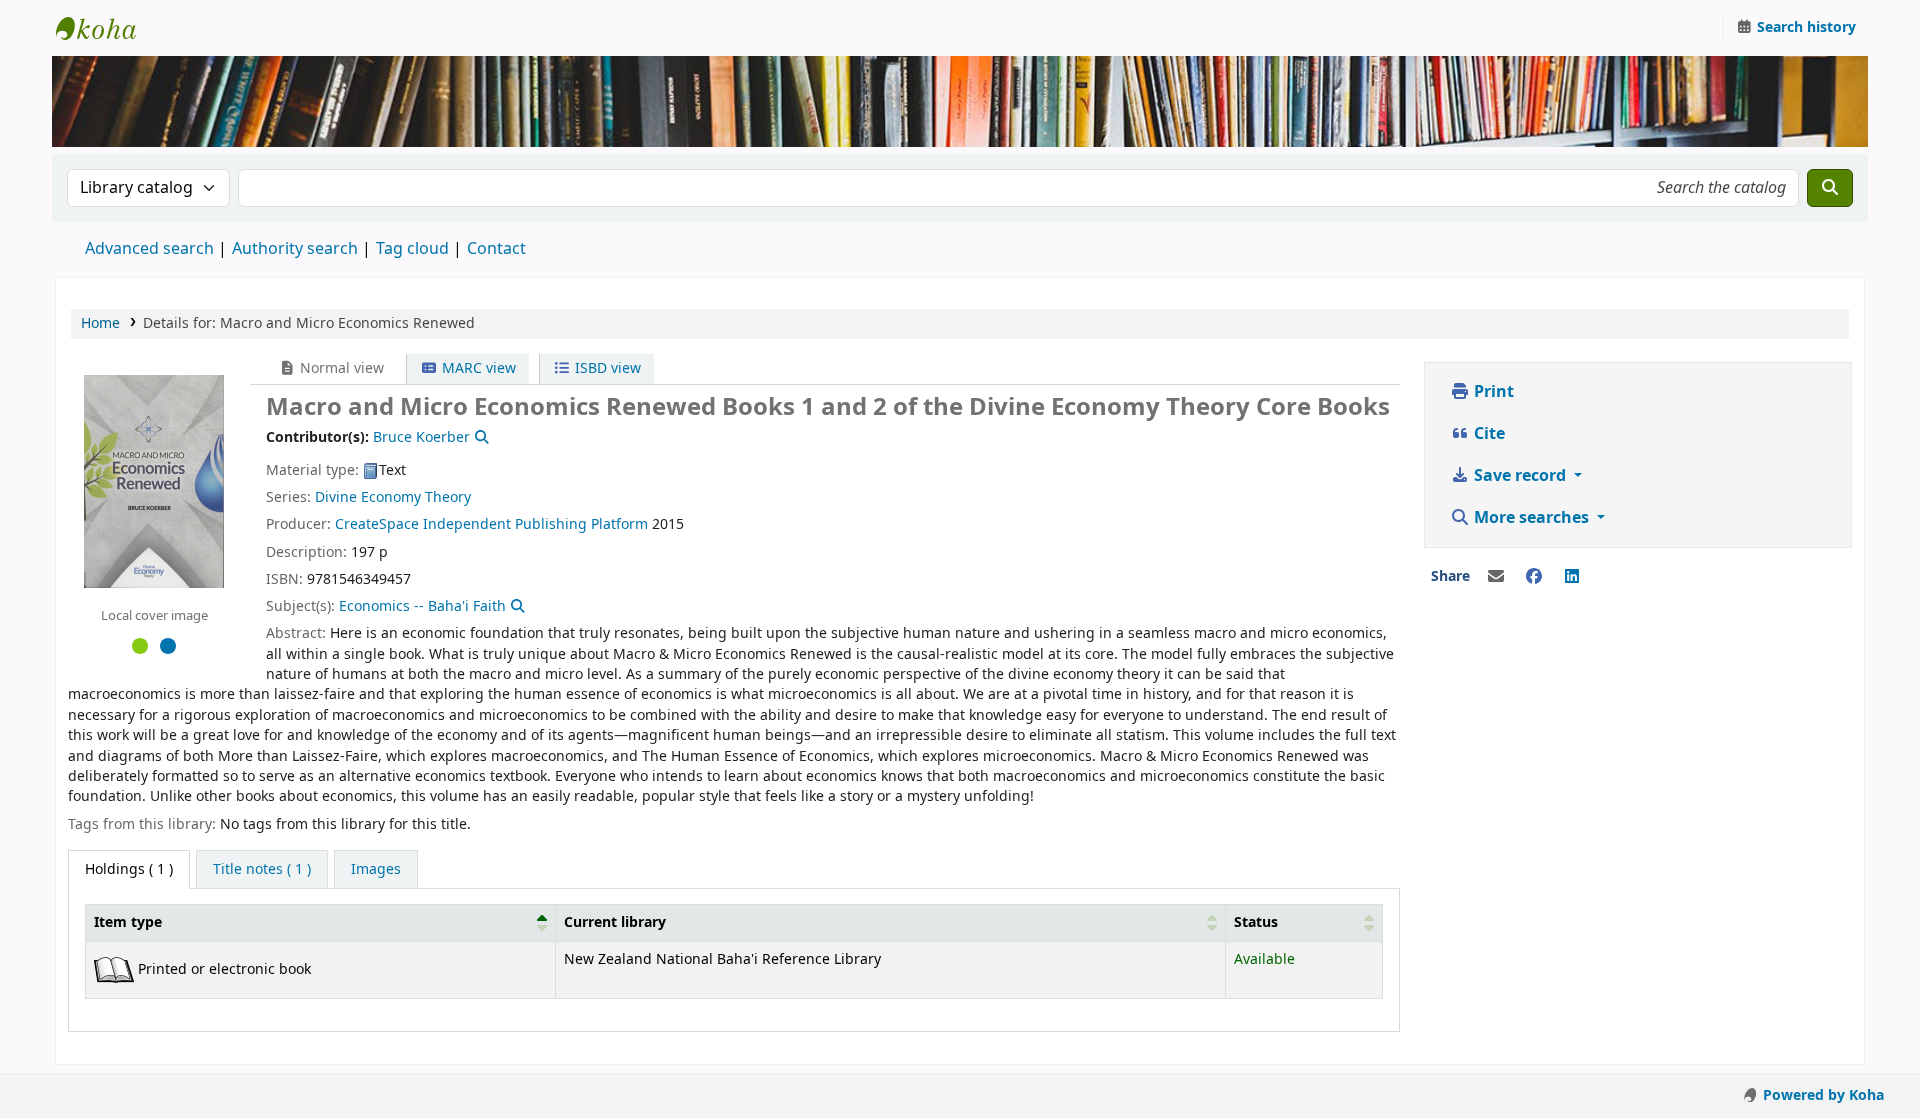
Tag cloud (412, 249)
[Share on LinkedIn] (1572, 577)
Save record (1520, 476)
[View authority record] (480, 437)
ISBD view (606, 368)
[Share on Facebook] (1534, 577)
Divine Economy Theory (393, 497)
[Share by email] (1496, 577)
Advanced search (149, 249)
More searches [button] (1531, 518)
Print (1492, 392)
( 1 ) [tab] (129, 869)
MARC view (477, 368)
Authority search (295, 249)
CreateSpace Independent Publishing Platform (491, 524)
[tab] (262, 870)
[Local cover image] (154, 481)
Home (100, 323)
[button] (542, 923)
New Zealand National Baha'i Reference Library (106, 28)
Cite (1487, 434)
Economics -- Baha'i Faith (422, 606)
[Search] (1830, 188)
